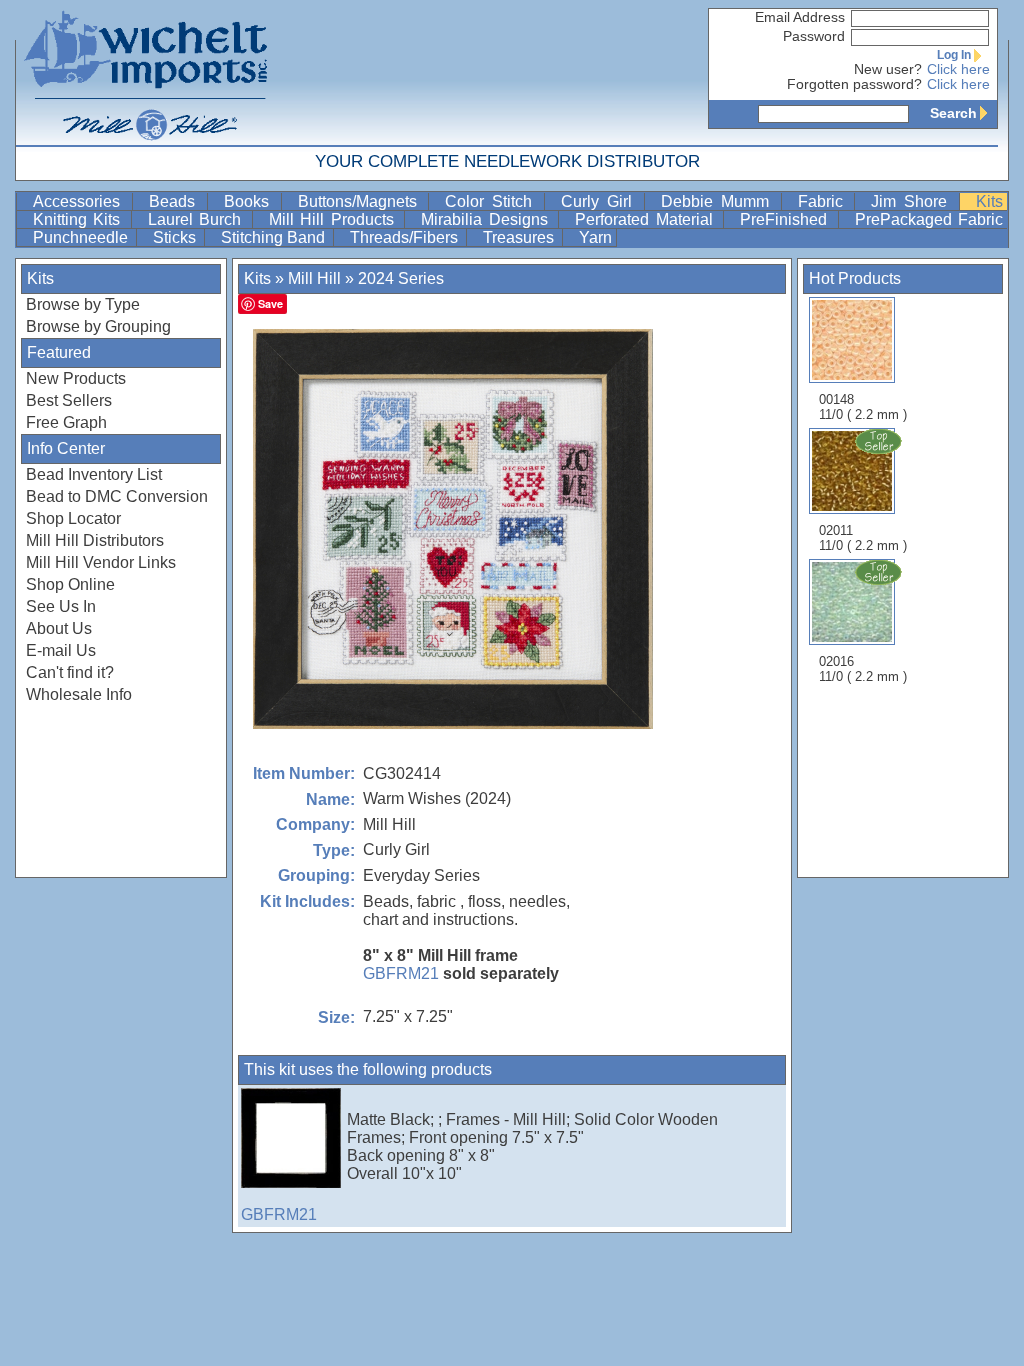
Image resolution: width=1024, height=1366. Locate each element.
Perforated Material (647, 219)
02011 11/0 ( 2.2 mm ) (863, 538)
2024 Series (401, 278)
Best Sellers (69, 400)
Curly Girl (600, 201)
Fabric (824, 201)
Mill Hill (314, 278)
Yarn (595, 237)
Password (814, 36)
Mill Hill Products (334, 219)
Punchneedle (82, 237)
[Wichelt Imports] (147, 72)
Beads (176, 201)
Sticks (176, 237)
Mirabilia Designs (487, 219)
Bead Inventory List (94, 474)
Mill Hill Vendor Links (101, 562)
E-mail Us (61, 650)
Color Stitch (492, 201)
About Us (59, 628)
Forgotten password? (854, 84)
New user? (888, 69)
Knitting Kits (80, 219)
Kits (989, 201)
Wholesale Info (79, 694)
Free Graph (66, 422)
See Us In (61, 606)
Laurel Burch (198, 219)
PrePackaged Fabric (929, 219)
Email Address (800, 17)
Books (250, 201)
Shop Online (70, 584)
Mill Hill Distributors (95, 540)
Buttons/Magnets (361, 201)
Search (953, 113)
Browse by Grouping (98, 326)
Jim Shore (913, 201)
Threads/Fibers (406, 237)
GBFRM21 (401, 973)
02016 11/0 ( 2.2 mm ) (863, 669)
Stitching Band (275, 237)
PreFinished (786, 219)
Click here (958, 69)
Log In (954, 55)
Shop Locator (73, 518)
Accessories (80, 201)
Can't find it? (70, 672)
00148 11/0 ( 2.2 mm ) (863, 407)
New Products (76, 378)
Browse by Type (83, 304)
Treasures (520, 237)
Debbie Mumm (719, 201)
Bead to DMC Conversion (117, 496)
